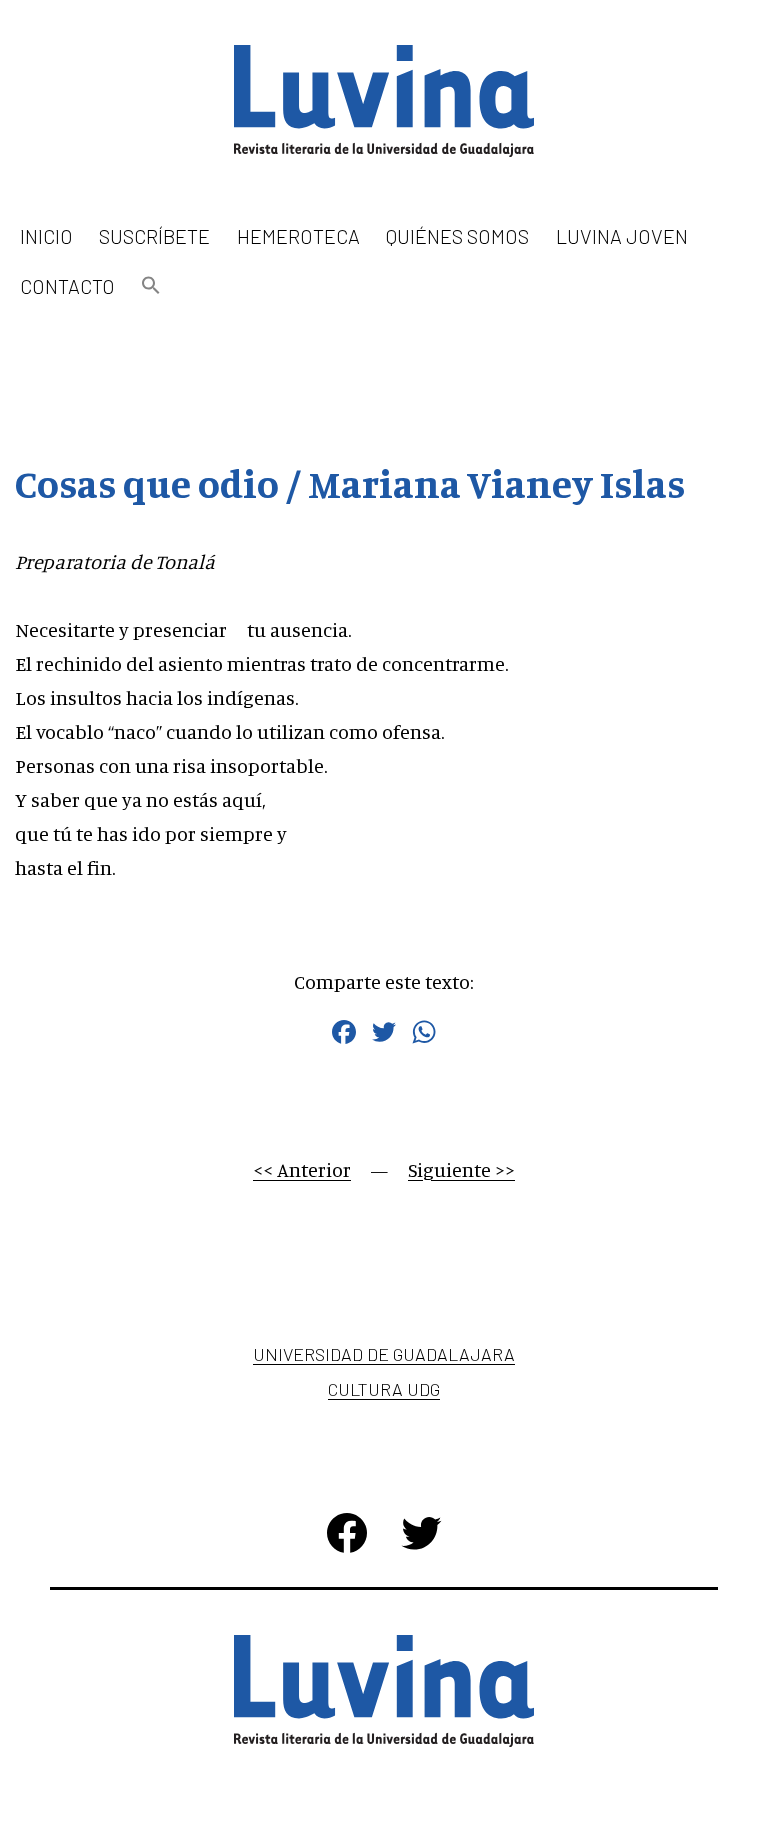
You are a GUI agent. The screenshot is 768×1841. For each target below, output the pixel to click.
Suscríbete (154, 236)
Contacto (67, 286)
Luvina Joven (622, 236)
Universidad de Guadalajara (384, 1354)
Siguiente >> (461, 1169)
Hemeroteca (298, 236)
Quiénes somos (457, 236)
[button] (151, 286)
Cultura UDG (384, 1389)
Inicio (46, 236)
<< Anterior (302, 1169)
